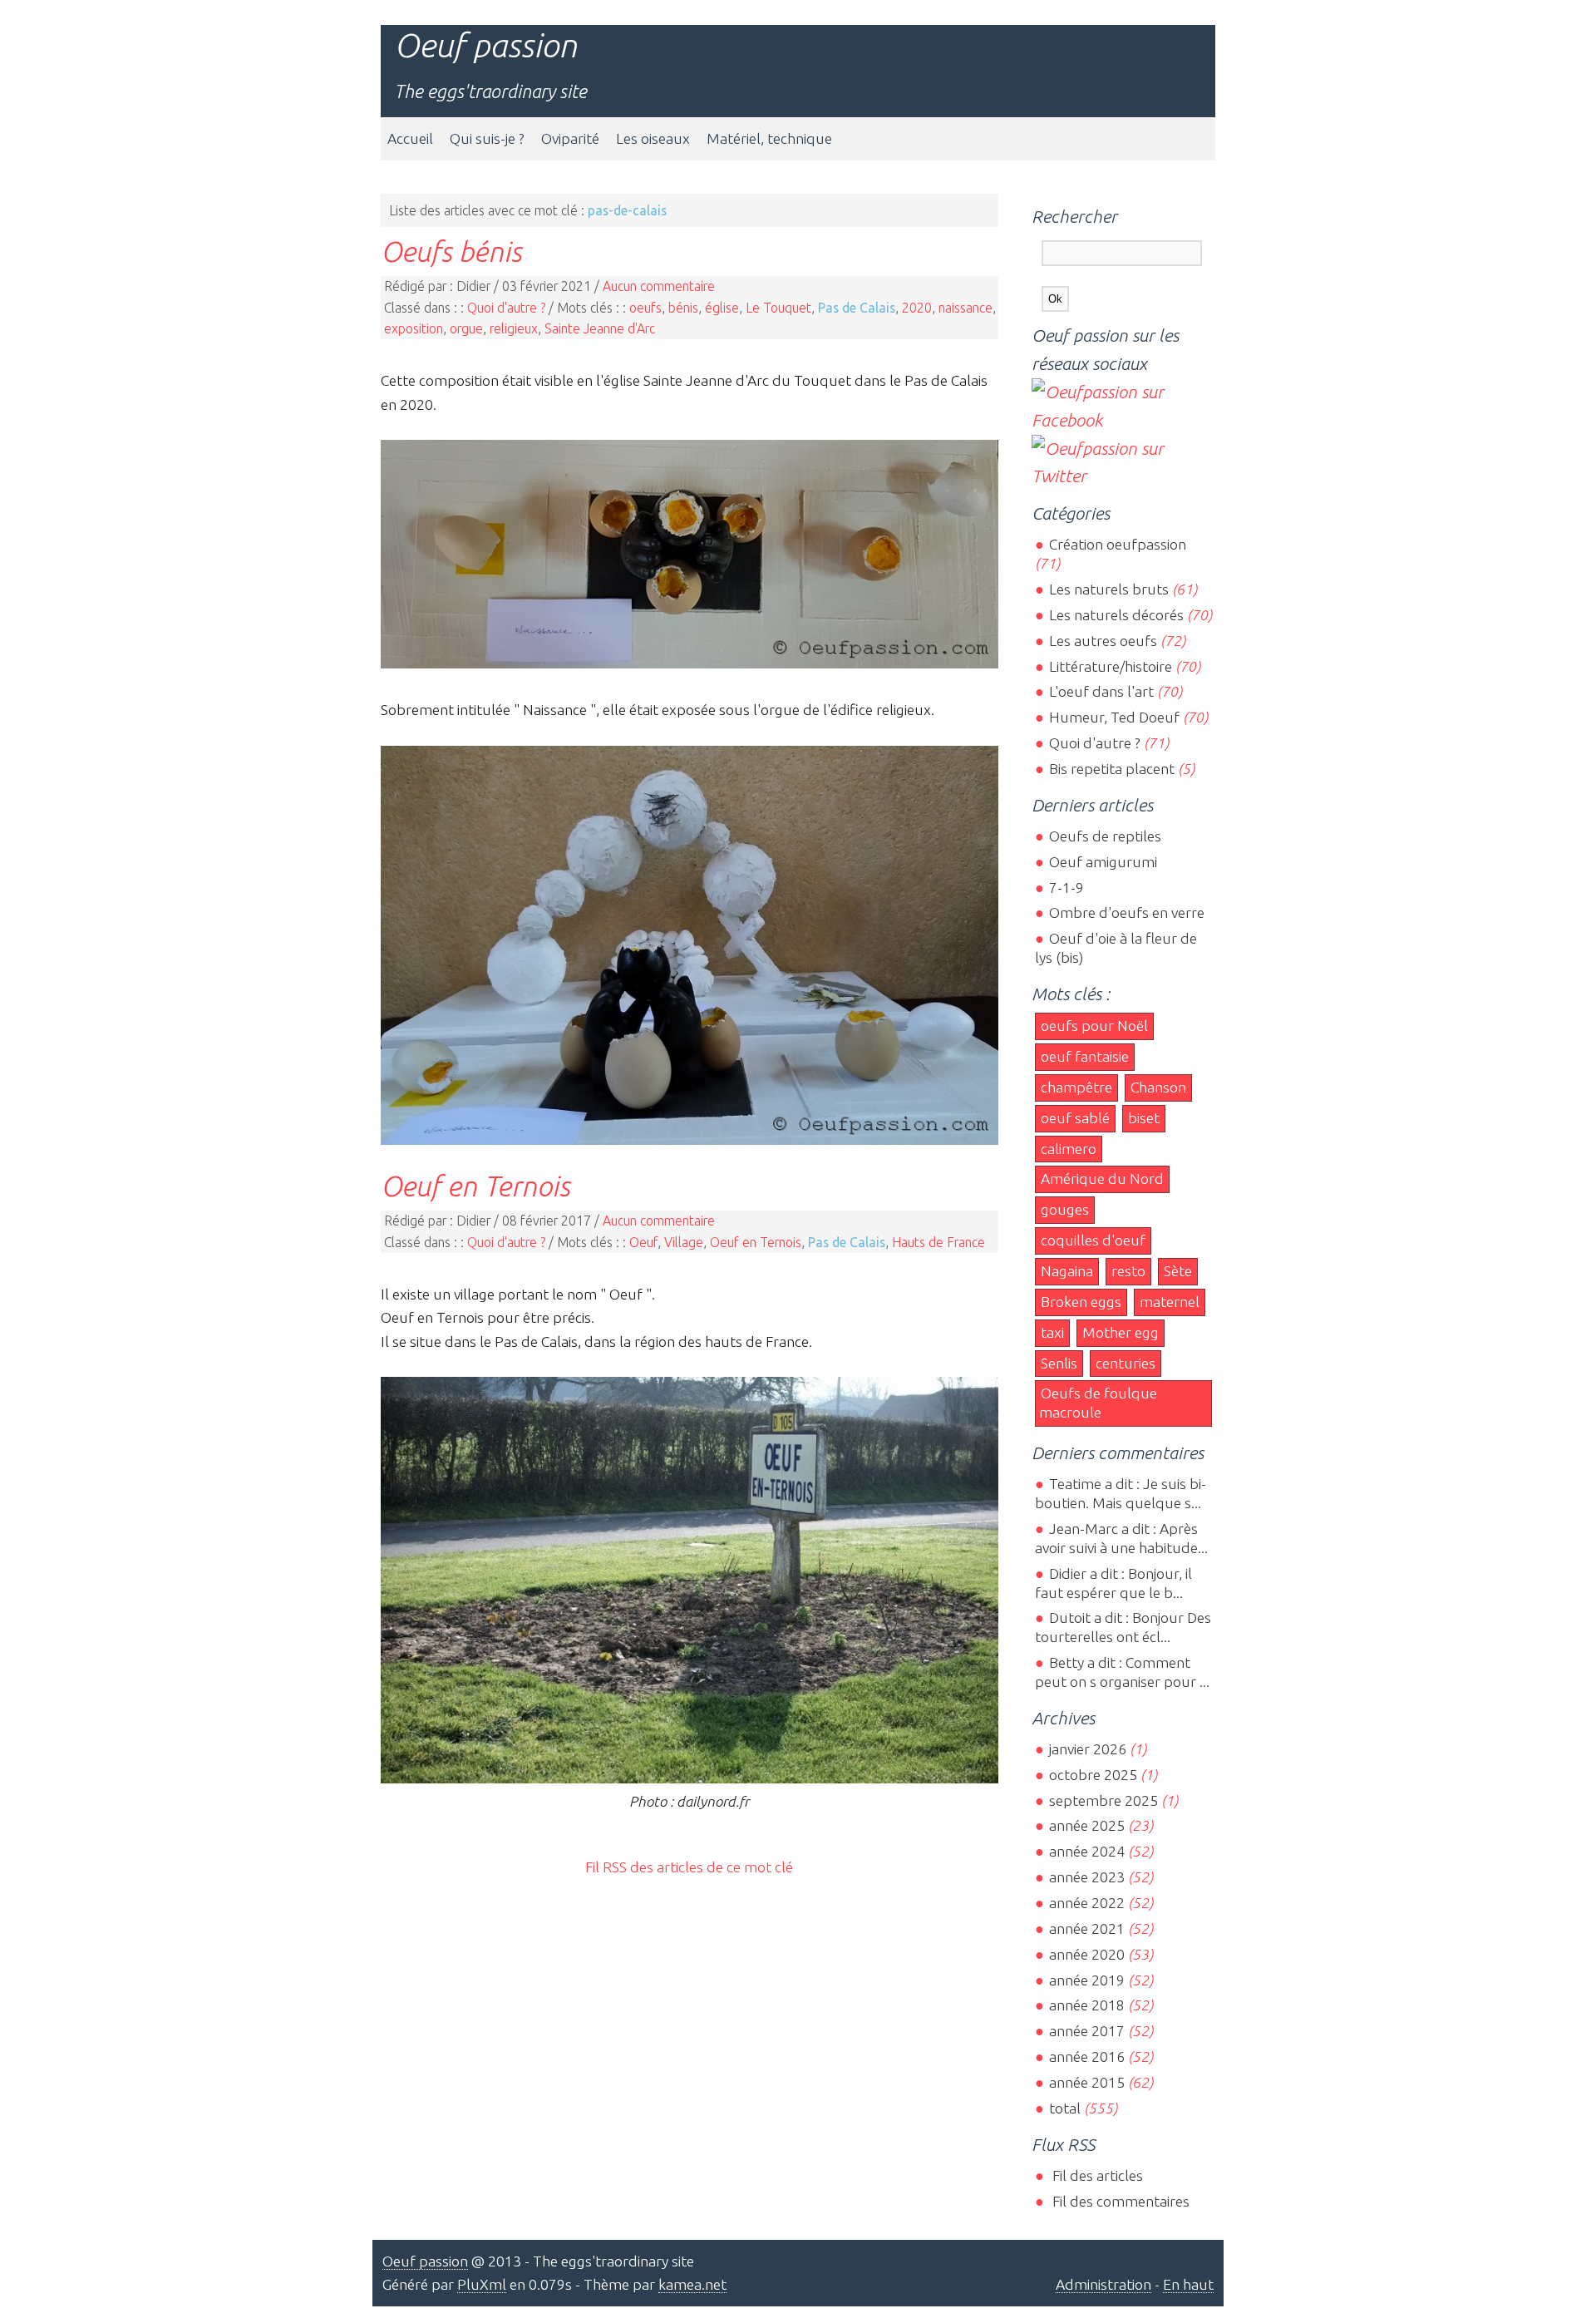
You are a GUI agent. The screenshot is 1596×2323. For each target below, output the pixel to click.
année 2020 (1086, 1954)
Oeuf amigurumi (1103, 862)
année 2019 (1086, 1980)
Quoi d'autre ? (506, 308)
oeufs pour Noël (1094, 1026)
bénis (683, 308)
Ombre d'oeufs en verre (1126, 912)
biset (1144, 1118)
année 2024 (1086, 1851)
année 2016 (1086, 2057)
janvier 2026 (1087, 1749)
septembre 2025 (1103, 1800)
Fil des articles (1096, 2175)
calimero (1069, 1149)
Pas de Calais (857, 308)
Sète (1178, 1271)
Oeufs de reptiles (1105, 836)
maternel (1170, 1302)
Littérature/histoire (1110, 666)
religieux (514, 328)
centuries (1126, 1363)
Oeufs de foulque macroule (1098, 1403)
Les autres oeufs (1103, 641)
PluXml (482, 2284)
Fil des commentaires (1119, 2201)
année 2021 (1086, 1928)
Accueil (410, 138)
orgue (466, 328)
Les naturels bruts (1108, 589)
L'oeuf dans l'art (1101, 691)
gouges (1065, 1209)
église (722, 308)
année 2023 (1086, 1877)
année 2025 (1086, 1825)
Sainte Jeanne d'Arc (600, 328)
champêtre (1076, 1087)
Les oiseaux (653, 138)
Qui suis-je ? (487, 138)
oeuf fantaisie (1085, 1056)
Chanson (1158, 1087)
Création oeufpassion (1117, 544)
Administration (1103, 2284)
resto (1128, 1271)
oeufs (645, 308)
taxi (1052, 1332)
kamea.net (692, 2284)
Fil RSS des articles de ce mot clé (689, 1867)
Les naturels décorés (1116, 615)
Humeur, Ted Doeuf (1114, 717)
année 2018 (1086, 2005)
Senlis (1059, 1363)
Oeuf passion (485, 45)
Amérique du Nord (1102, 1179)
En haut (1188, 2284)
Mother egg (1121, 1332)
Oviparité (570, 138)
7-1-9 (1066, 888)
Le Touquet (778, 308)
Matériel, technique (769, 138)
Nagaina (1067, 1271)
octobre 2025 (1093, 1775)
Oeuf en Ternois (475, 1186)
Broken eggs (1081, 1302)
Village (684, 1242)
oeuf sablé (1075, 1118)
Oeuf (643, 1242)
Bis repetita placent (1111, 769)
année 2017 (1086, 2031)
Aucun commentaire (659, 286)
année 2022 (1086, 1903)
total (1066, 2108)
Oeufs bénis (451, 251)
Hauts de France (938, 1242)
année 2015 (1086, 2082)
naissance (965, 308)
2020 (917, 308)
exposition (414, 328)
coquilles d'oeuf (1093, 1240)
